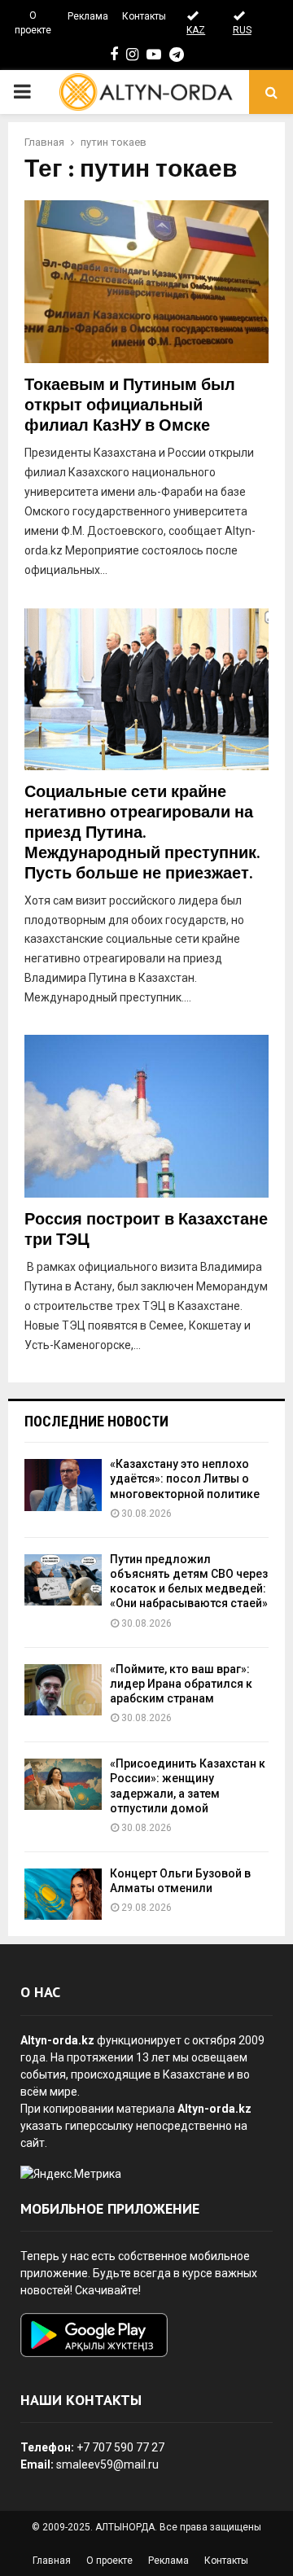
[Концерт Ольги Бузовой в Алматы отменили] (63, 1894)
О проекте (33, 23)
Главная (52, 2561)
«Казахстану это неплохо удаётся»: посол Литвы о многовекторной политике (185, 1479)
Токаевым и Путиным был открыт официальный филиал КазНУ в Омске (130, 405)
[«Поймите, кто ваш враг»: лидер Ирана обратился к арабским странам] (63, 1690)
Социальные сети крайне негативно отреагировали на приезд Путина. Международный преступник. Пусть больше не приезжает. (142, 833)
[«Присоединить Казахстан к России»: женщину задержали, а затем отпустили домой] (63, 1784)
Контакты (144, 16)
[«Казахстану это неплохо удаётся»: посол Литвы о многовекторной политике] (63, 1485)
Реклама (88, 16)
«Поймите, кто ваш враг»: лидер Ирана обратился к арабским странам (181, 1684)
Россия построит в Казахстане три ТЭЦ (146, 1230)
